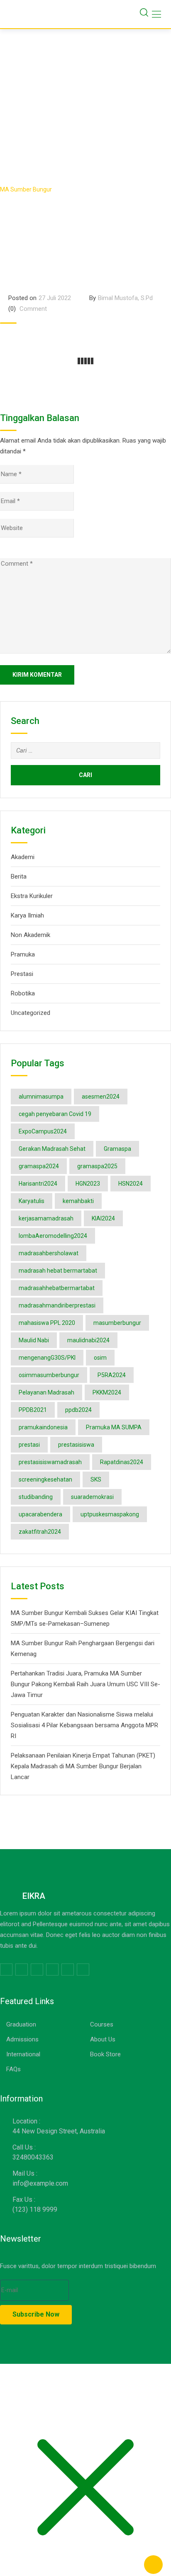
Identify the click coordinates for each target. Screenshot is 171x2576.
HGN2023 (88, 1184)
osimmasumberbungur (49, 1375)
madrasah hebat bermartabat (58, 1271)
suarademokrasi (92, 1497)
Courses (102, 2024)
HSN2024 (131, 1184)
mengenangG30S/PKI (47, 1358)
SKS (96, 1479)
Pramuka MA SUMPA (114, 1427)
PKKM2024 (107, 1392)
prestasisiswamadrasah (50, 1462)
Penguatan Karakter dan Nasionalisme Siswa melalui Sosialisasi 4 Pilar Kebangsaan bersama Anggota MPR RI (84, 1725)
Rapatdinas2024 (122, 1462)
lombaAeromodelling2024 (53, 1236)
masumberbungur (117, 1323)
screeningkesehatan (45, 1479)
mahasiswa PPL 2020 (47, 1323)
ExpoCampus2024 (43, 1131)
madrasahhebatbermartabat (57, 1288)
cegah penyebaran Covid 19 (55, 1114)
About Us (103, 2039)
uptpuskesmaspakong (110, 1514)
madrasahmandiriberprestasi (57, 1305)
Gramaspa (117, 1149)
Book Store (105, 2054)
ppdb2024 (78, 1410)
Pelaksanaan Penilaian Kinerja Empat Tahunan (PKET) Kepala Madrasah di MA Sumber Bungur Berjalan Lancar (83, 1766)
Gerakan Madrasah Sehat (52, 1149)
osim (100, 1358)
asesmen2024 (101, 1097)
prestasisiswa (76, 1445)
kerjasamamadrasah (46, 1218)
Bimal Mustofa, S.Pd (125, 298)
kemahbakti (78, 1201)
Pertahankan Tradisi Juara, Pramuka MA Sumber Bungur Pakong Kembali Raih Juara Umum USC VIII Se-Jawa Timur (85, 1684)
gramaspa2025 (97, 1166)
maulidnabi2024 (88, 1340)
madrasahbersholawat (49, 1253)
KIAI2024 (103, 1218)
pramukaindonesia (43, 1427)
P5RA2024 (112, 1375)
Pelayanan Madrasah (46, 1392)
